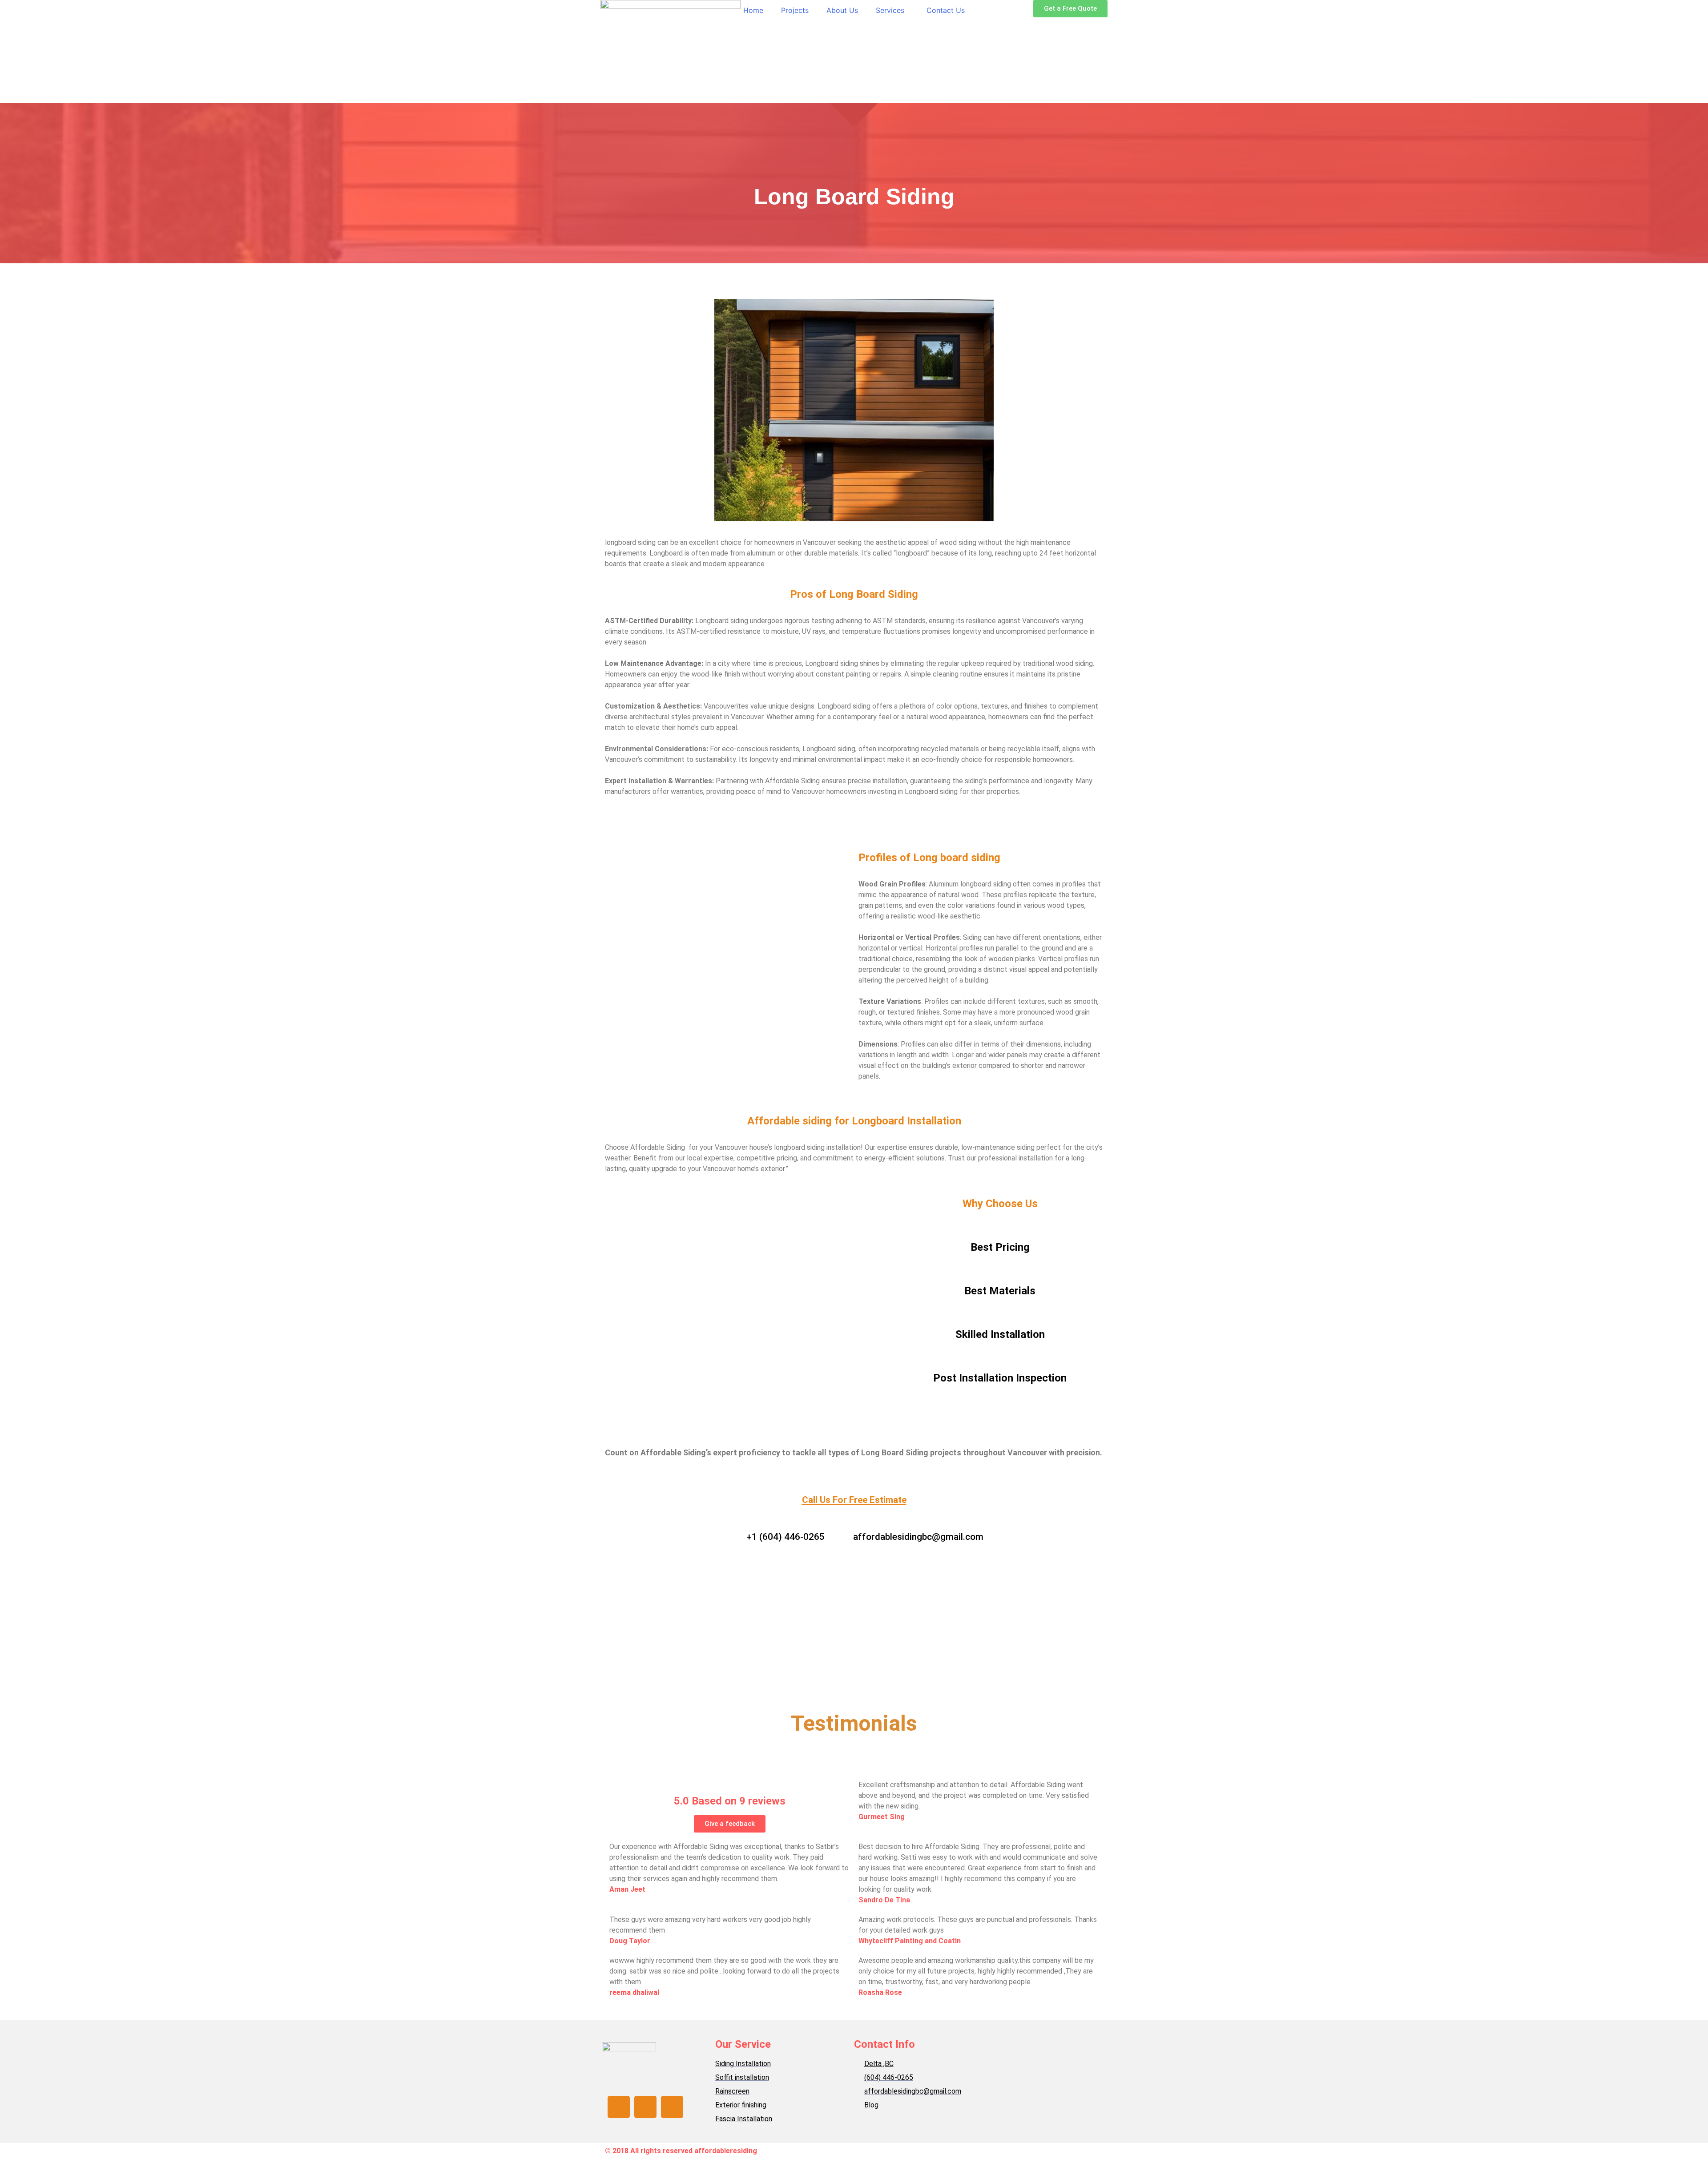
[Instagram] (645, 2107)
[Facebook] (619, 2107)
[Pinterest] (672, 2107)
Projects (795, 10)
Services (890, 10)
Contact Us (946, 10)
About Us (842, 10)
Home (753, 10)
